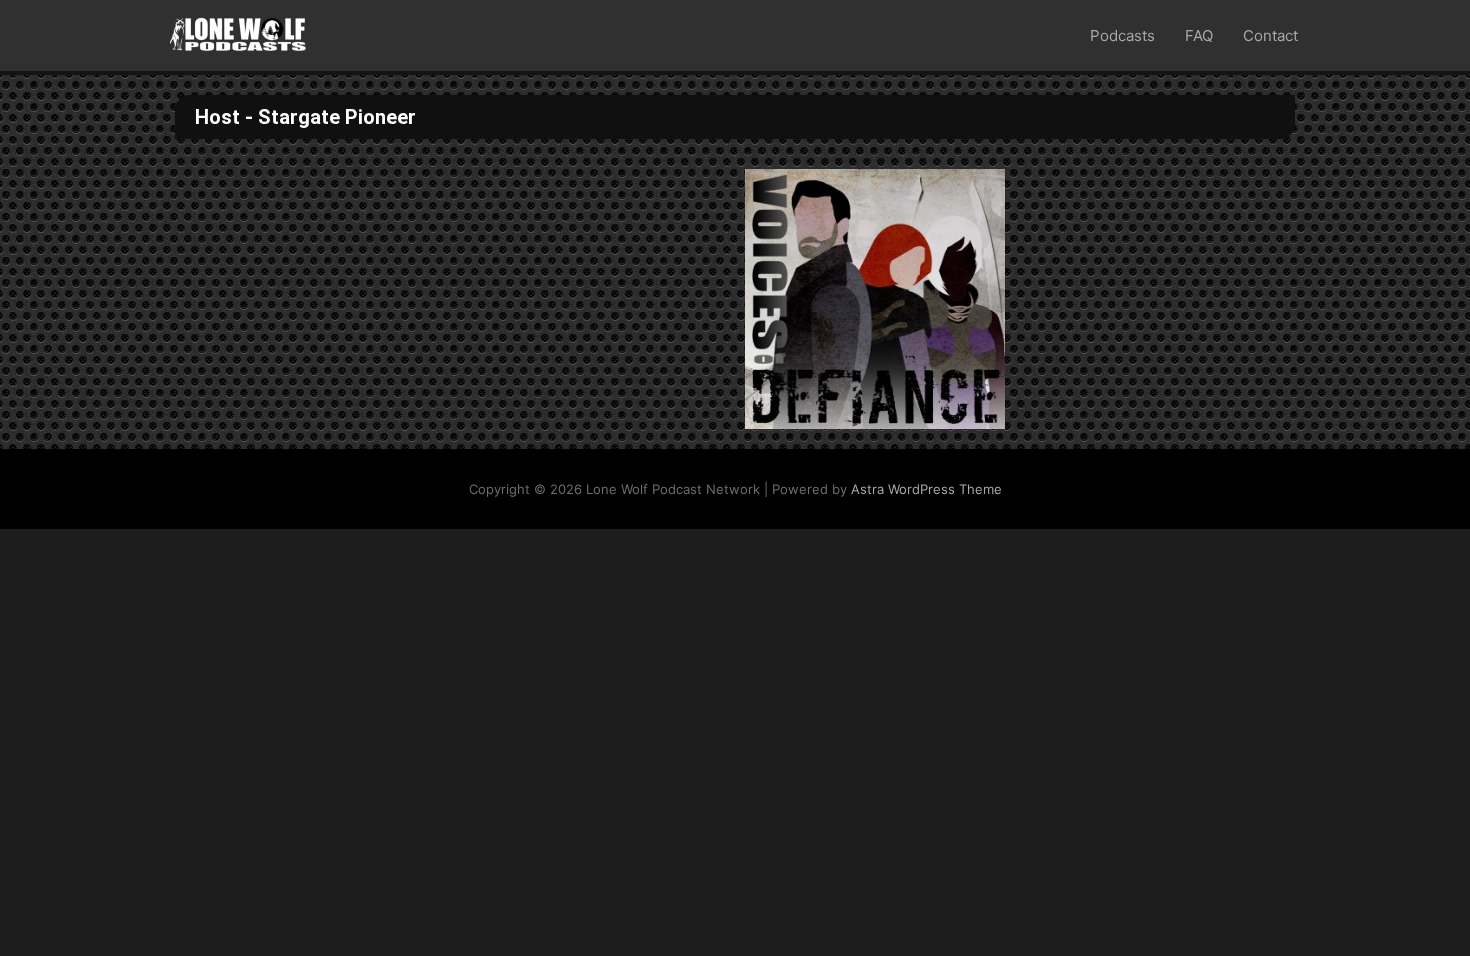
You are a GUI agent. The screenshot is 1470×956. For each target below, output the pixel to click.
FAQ (1199, 35)
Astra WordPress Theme (926, 489)
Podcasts (1122, 35)
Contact (1270, 35)
